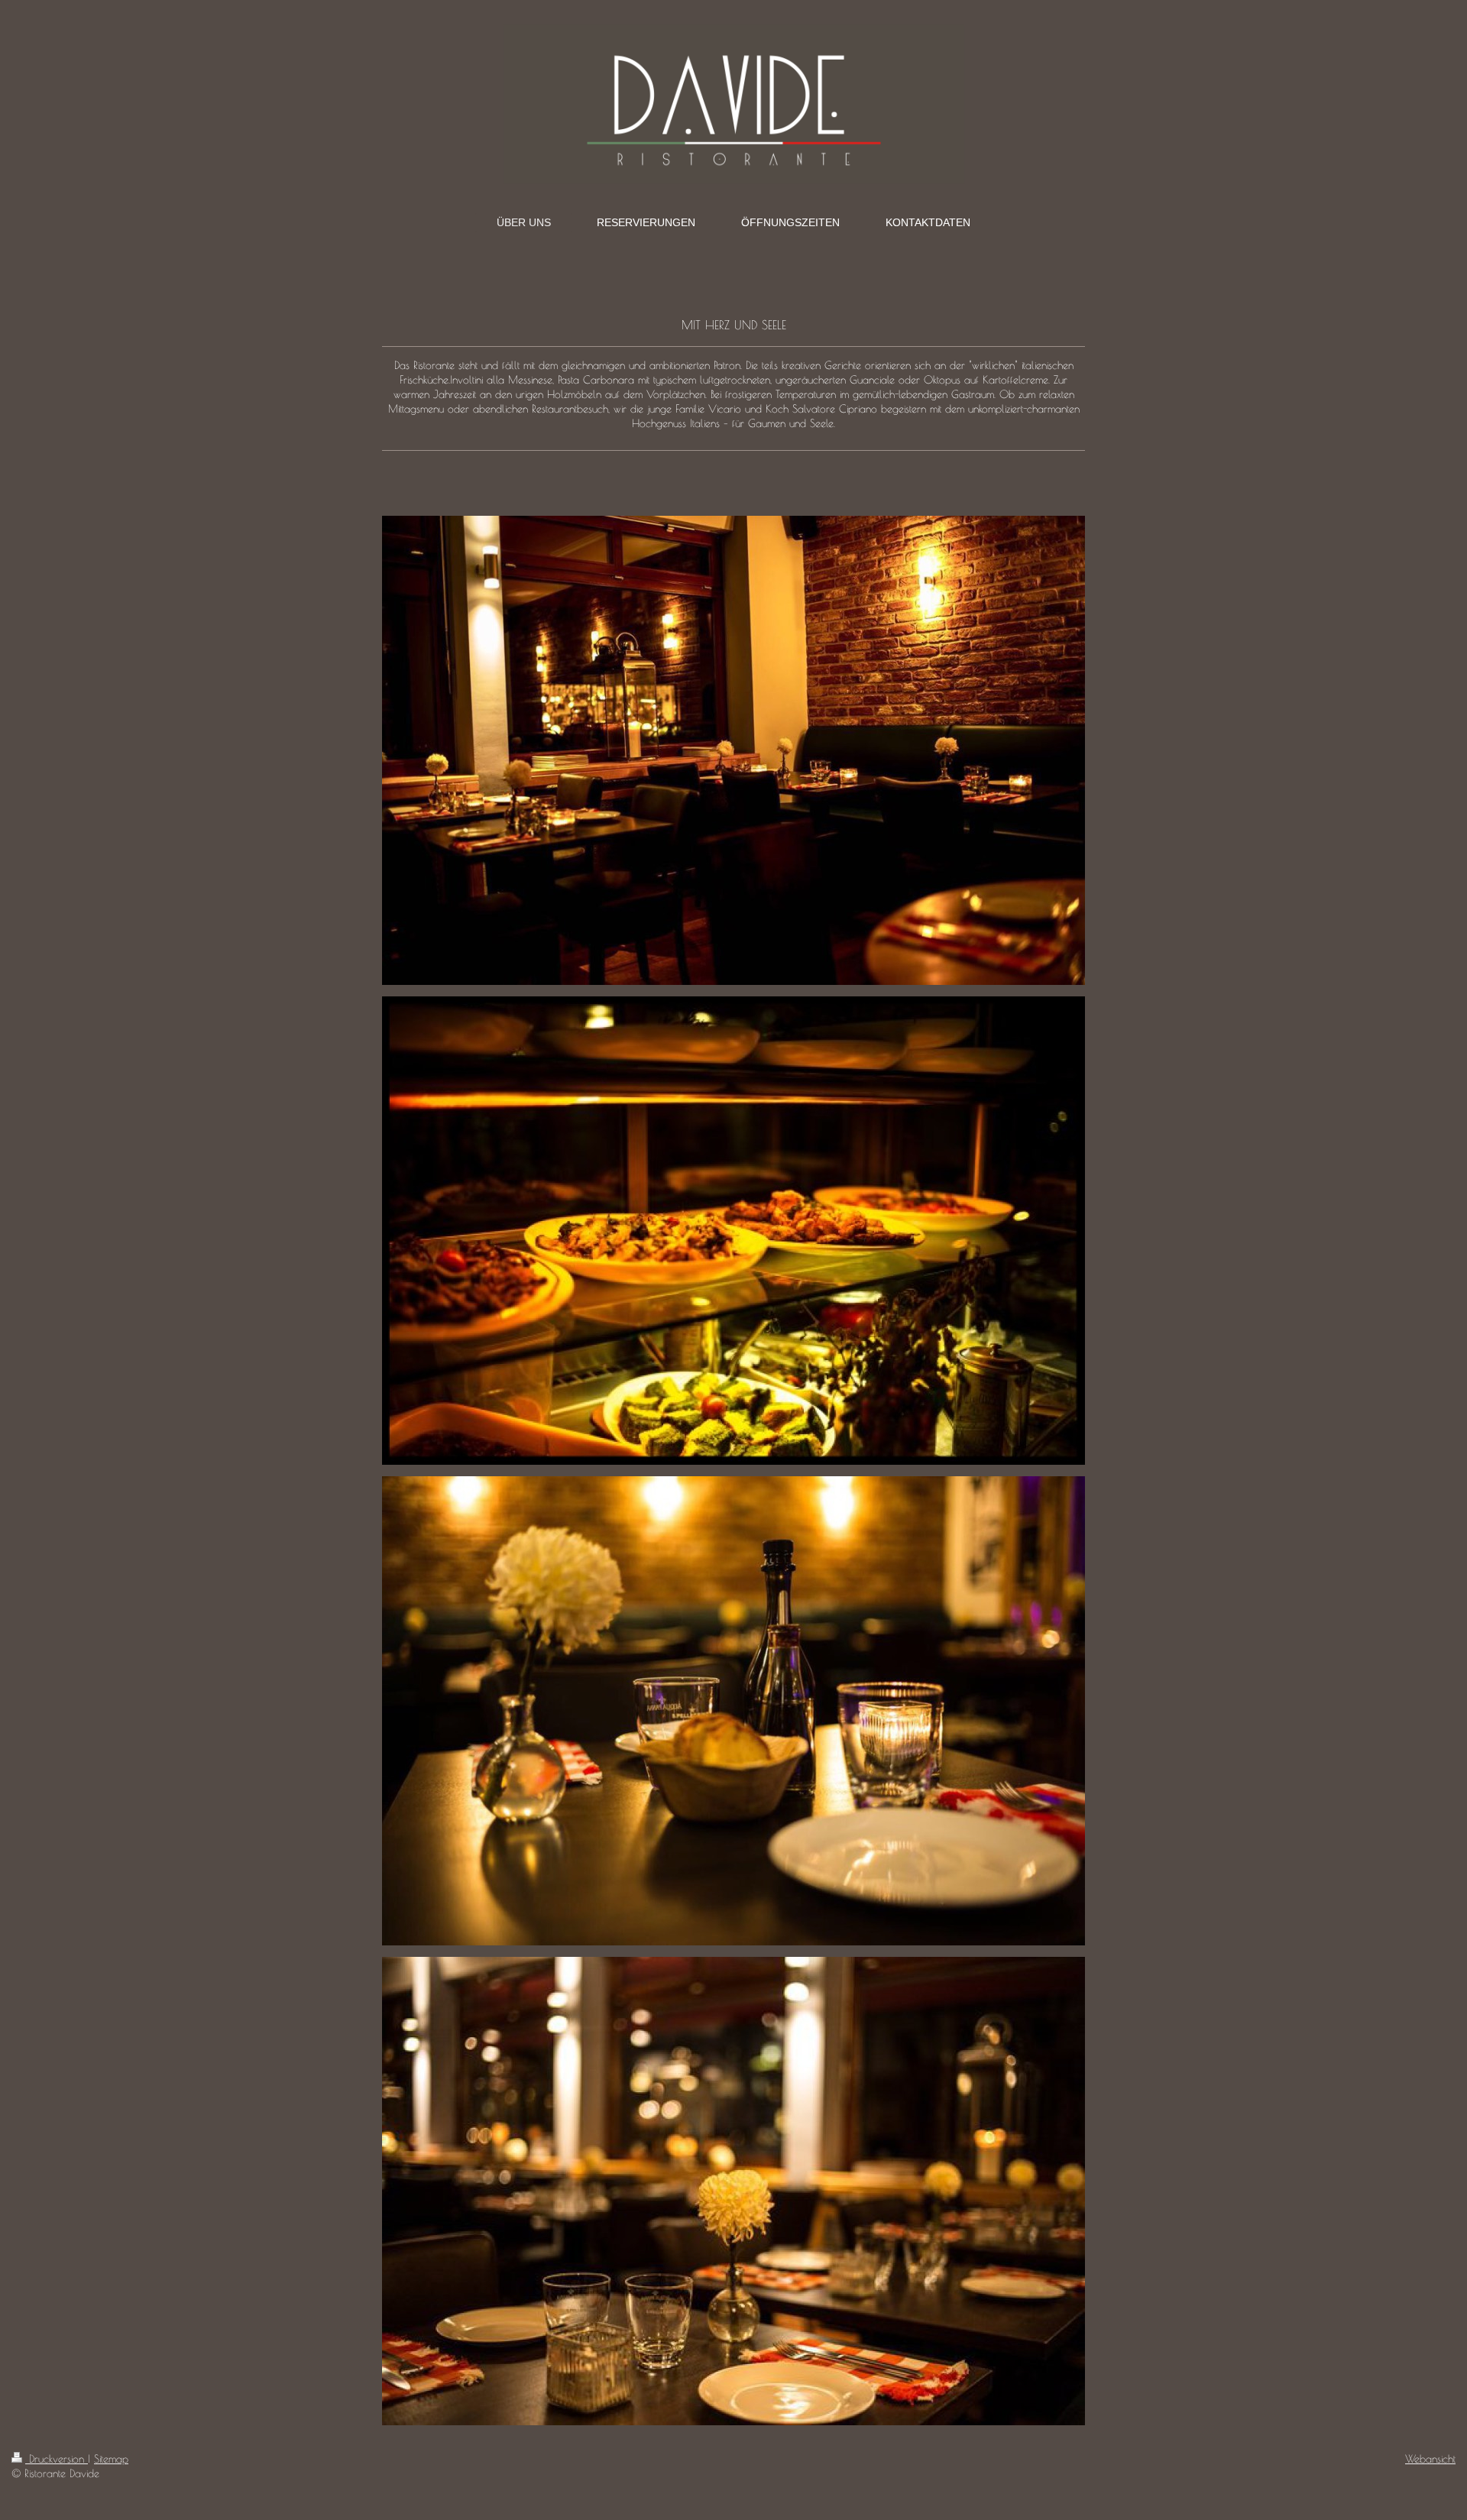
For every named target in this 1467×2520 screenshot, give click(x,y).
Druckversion (57, 2459)
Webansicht (1430, 2459)
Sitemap (111, 2459)
